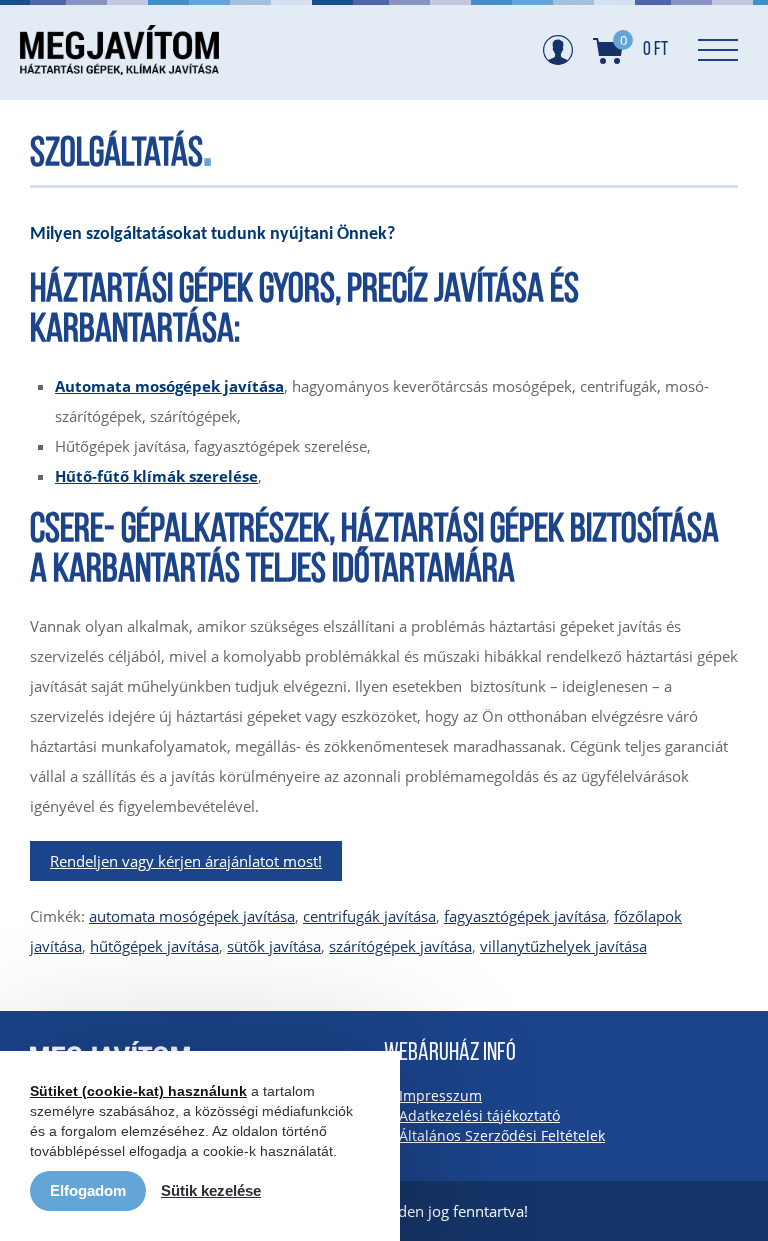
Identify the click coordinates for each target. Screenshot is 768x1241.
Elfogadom (88, 1190)
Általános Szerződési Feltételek (502, 1135)
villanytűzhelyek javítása (563, 946)
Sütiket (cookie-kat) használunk (138, 1091)
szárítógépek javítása (400, 946)
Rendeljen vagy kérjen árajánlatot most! (186, 861)
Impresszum (440, 1095)
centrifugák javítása (369, 916)
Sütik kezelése (211, 1190)
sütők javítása (274, 946)
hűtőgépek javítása (154, 946)
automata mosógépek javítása (192, 916)
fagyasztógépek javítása (525, 916)
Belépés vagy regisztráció (558, 50)
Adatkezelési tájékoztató (479, 1115)
